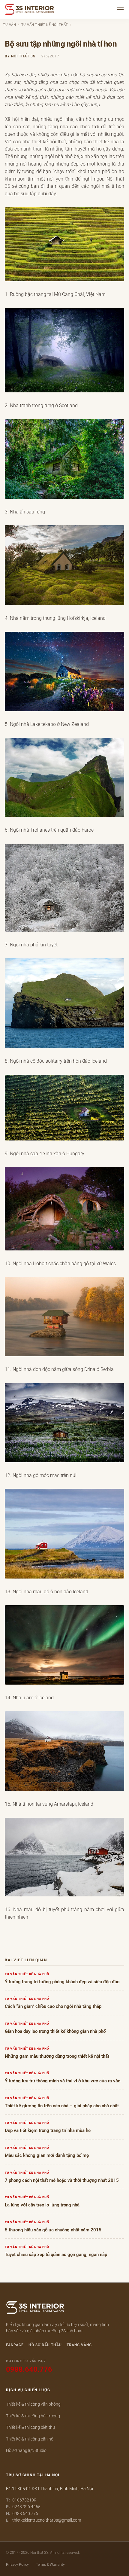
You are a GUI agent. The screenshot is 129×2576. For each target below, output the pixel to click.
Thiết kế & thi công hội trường (33, 2416)
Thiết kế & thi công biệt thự (30, 2427)
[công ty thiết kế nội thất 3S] (35, 2309)
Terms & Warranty (50, 2565)
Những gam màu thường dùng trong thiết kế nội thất (57, 2056)
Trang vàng (79, 2345)
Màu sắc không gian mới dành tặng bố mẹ (47, 2156)
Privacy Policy (17, 2565)
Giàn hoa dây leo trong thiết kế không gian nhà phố (55, 2031)
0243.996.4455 (26, 2507)
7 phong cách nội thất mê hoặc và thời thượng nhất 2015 (62, 2180)
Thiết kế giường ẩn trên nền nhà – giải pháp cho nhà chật (62, 2106)
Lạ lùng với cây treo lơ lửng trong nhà (42, 2205)
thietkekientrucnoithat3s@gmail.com (47, 2520)
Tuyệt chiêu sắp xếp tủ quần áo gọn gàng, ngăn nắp (56, 2255)
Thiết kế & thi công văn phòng (33, 2404)
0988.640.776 (25, 2514)
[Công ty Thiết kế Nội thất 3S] (30, 9)
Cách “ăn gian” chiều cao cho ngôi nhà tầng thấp (53, 2007)
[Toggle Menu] (121, 9)
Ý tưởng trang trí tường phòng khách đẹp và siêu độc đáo (62, 1982)
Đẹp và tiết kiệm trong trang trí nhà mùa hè (48, 2131)
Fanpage (15, 2345)
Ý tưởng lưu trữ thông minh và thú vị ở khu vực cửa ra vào (63, 2081)
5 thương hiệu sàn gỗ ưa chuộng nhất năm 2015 (53, 2230)
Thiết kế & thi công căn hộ (30, 2439)
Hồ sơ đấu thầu (45, 2345)
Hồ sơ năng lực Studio (26, 2450)
